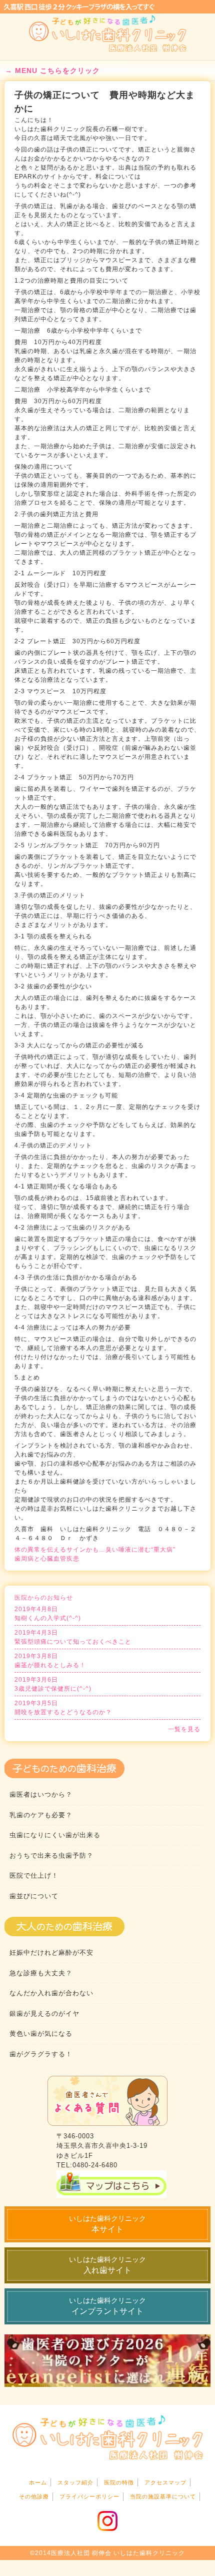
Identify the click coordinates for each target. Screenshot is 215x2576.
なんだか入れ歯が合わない (51, 1993)
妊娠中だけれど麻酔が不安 (51, 1953)
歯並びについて (34, 1896)
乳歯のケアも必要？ (41, 1815)
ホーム (38, 2482)
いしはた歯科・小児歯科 (108, 34)
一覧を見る (184, 1729)
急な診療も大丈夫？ (41, 1973)
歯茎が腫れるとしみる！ (50, 1661)
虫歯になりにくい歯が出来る (55, 1835)
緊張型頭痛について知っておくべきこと (73, 1637)
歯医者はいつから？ (41, 1794)
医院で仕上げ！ (34, 1875)
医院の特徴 (119, 2482)
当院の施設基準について (163, 2496)
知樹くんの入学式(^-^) (48, 1614)
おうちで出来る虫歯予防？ (51, 1855)
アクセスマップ (165, 2482)
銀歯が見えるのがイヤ (44, 2014)
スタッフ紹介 (75, 2482)
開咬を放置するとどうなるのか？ (63, 1708)
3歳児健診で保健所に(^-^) (53, 1684)
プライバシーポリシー (89, 2496)
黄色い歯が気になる (41, 2034)
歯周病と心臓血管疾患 (47, 1559)
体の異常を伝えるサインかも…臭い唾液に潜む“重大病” (95, 1550)
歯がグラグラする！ (41, 2054)
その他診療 (34, 2496)
